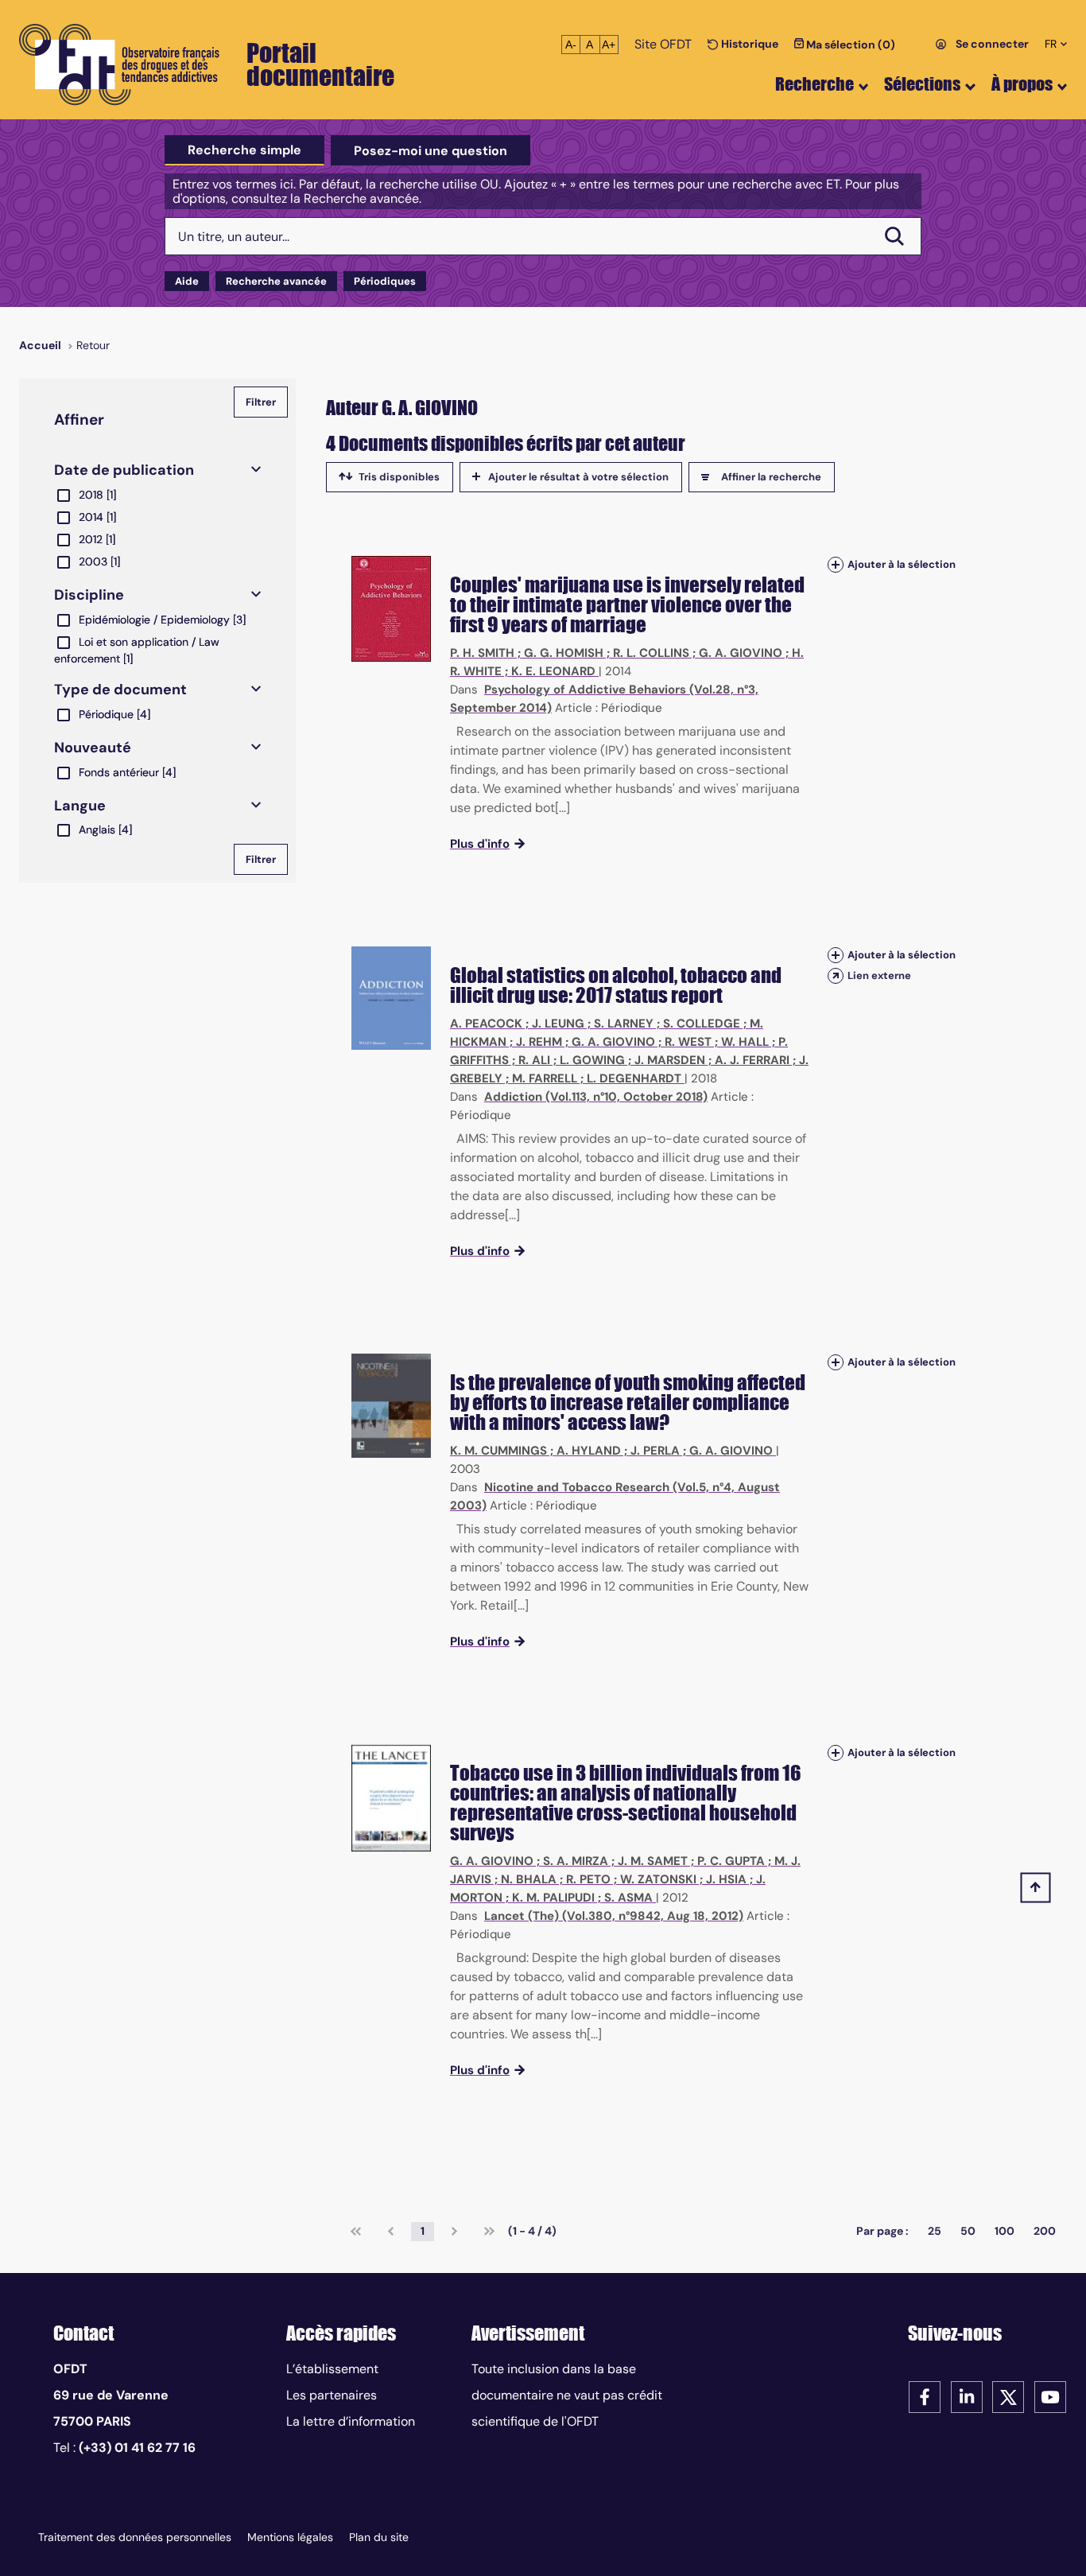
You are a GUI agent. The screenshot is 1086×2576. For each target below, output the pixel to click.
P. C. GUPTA (731, 1861)
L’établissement (332, 2369)
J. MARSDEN (670, 1060)
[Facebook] (925, 2396)
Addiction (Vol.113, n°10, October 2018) (596, 1097)
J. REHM (539, 1042)
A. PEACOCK (486, 1024)
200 (1045, 2231)
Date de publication (124, 470)
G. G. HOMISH (564, 653)
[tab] (244, 150)
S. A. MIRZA (576, 1861)
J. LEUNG (558, 1024)
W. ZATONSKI (658, 1879)
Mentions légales (290, 2537)
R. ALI (534, 1060)
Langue (80, 806)
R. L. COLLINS (651, 653)
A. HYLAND (589, 1451)
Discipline (89, 595)
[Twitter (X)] (1008, 2396)
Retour (93, 345)
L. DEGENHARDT (634, 1078)
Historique (749, 44)
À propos (1022, 84)
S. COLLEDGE (702, 1024)
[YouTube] (1050, 2396)
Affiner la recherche (771, 477)
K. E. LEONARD (553, 671)
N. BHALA (529, 1879)
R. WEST (688, 1042)
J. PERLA (655, 1451)
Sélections (922, 84)
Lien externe (879, 975)
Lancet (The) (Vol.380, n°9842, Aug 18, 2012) (614, 1916)
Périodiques (385, 281)
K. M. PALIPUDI (553, 1898)
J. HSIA (726, 1879)
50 (968, 2231)
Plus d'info (480, 844)
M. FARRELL (545, 1078)
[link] (356, 2232)
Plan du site (379, 2537)
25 (935, 2231)
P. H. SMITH (482, 653)
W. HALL (745, 1042)
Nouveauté (93, 748)
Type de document (120, 690)
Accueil (40, 345)
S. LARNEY (624, 1024)
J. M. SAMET (653, 1861)
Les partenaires (332, 2395)
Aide (187, 281)
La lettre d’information (351, 2421)
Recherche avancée (276, 281)
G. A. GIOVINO (741, 653)
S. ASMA (628, 1898)
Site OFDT (663, 44)
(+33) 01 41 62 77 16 (137, 2448)
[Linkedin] (967, 2396)
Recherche (814, 84)
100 (1005, 2231)
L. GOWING (592, 1060)
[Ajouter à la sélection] (836, 564)
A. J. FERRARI (752, 1060)
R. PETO (588, 1879)
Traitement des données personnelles (135, 2537)
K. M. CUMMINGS (498, 1451)
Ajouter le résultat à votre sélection (578, 477)
